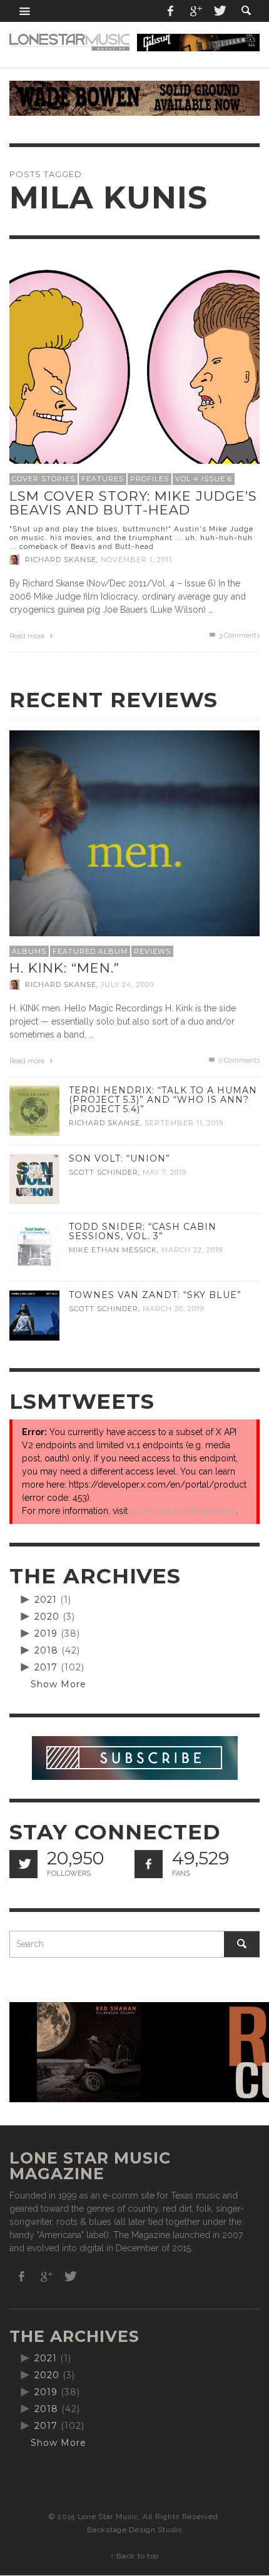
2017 (46, 1667)
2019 (46, 1633)
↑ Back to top (134, 2556)
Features (103, 479)
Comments (239, 636)
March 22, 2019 (192, 1250)
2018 (46, 1650)
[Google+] (195, 11)
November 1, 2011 (136, 560)
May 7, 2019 (165, 1172)
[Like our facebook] (149, 1864)
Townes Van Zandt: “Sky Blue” (155, 1295)
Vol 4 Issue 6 (204, 479)
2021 (46, 1600)
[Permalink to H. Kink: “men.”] (134, 854)
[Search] (25, 11)
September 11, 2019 (184, 1123)
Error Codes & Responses (183, 1511)
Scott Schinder (104, 1172)
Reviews (152, 951)
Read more (28, 636)
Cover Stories (43, 479)
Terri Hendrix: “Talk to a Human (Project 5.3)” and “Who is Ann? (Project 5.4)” (163, 1100)
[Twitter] (219, 11)
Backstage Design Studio (134, 2530)
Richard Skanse (61, 560)
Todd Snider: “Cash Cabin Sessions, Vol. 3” (143, 1231)
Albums (29, 951)
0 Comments (238, 1061)
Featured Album (90, 951)
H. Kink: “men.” (64, 968)
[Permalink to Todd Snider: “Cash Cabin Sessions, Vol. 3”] (34, 1247)
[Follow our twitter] (23, 1864)
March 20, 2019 (173, 1309)
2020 (47, 1617)
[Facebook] (171, 11)
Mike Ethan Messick (113, 1250)
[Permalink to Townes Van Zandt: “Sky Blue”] (34, 1315)
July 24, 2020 (127, 984)
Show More (58, 1684)
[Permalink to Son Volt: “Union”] (34, 1178)
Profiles (150, 479)
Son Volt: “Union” (119, 1158)
